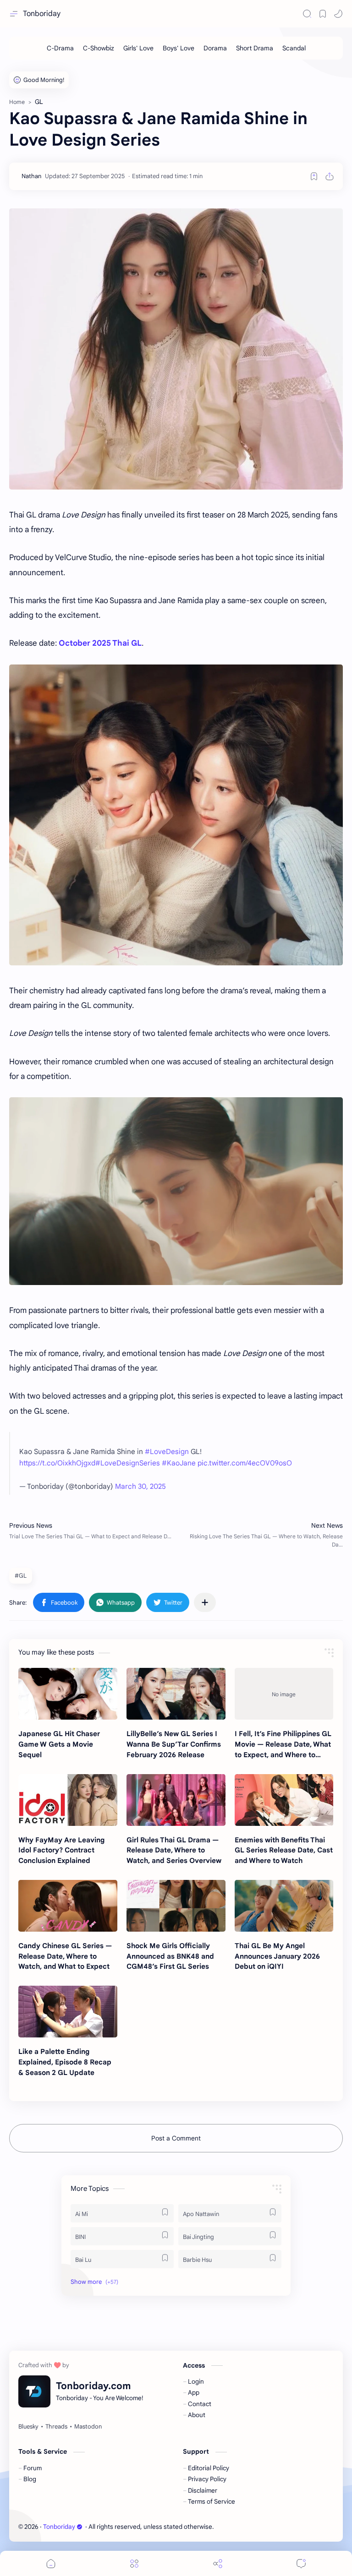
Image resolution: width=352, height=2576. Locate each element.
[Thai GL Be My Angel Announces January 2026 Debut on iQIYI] (284, 1906)
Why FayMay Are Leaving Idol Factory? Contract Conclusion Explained (61, 1850)
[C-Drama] (60, 48)
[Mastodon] (88, 2427)
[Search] (307, 14)
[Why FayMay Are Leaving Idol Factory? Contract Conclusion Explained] (68, 1800)
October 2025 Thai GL (100, 643)
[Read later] (314, 176)
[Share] (218, 2563)
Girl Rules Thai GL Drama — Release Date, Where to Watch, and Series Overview (174, 1850)
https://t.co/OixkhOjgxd (57, 1463)
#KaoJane (179, 1463)
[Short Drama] (255, 48)
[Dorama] (215, 48)
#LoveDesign (167, 1451)
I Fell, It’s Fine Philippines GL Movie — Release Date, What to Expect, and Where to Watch (283, 1745)
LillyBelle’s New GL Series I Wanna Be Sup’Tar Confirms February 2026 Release (174, 1744)
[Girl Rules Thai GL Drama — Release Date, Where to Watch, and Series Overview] (176, 1800)
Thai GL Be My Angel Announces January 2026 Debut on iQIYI (277, 1956)
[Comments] (301, 2563)
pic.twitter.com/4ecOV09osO (245, 1463)
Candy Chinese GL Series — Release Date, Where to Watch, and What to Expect (65, 1956)
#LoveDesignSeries (128, 1463)
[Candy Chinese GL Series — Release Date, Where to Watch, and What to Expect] (68, 1906)
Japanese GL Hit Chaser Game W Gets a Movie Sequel (59, 1744)
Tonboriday (42, 14)
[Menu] (134, 2563)
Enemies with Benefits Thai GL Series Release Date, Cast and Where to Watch (284, 1850)
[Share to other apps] (205, 1602)
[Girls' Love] (138, 48)
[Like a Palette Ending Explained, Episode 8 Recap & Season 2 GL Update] (68, 2012)
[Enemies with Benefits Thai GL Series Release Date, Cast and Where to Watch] (284, 1800)
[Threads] (56, 2427)
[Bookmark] (323, 14)
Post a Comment (176, 2138)
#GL (21, 1576)
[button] (338, 14)
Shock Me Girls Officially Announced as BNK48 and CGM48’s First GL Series (170, 1956)
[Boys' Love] (179, 48)
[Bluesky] (28, 2427)
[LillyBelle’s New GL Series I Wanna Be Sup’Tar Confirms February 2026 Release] (176, 1694)
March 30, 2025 (140, 1486)
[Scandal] (294, 48)
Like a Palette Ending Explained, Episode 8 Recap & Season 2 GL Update (65, 2062)
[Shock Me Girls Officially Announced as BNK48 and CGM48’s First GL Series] (176, 1906)
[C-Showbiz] (99, 48)
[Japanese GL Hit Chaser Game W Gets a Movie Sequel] (68, 1694)
